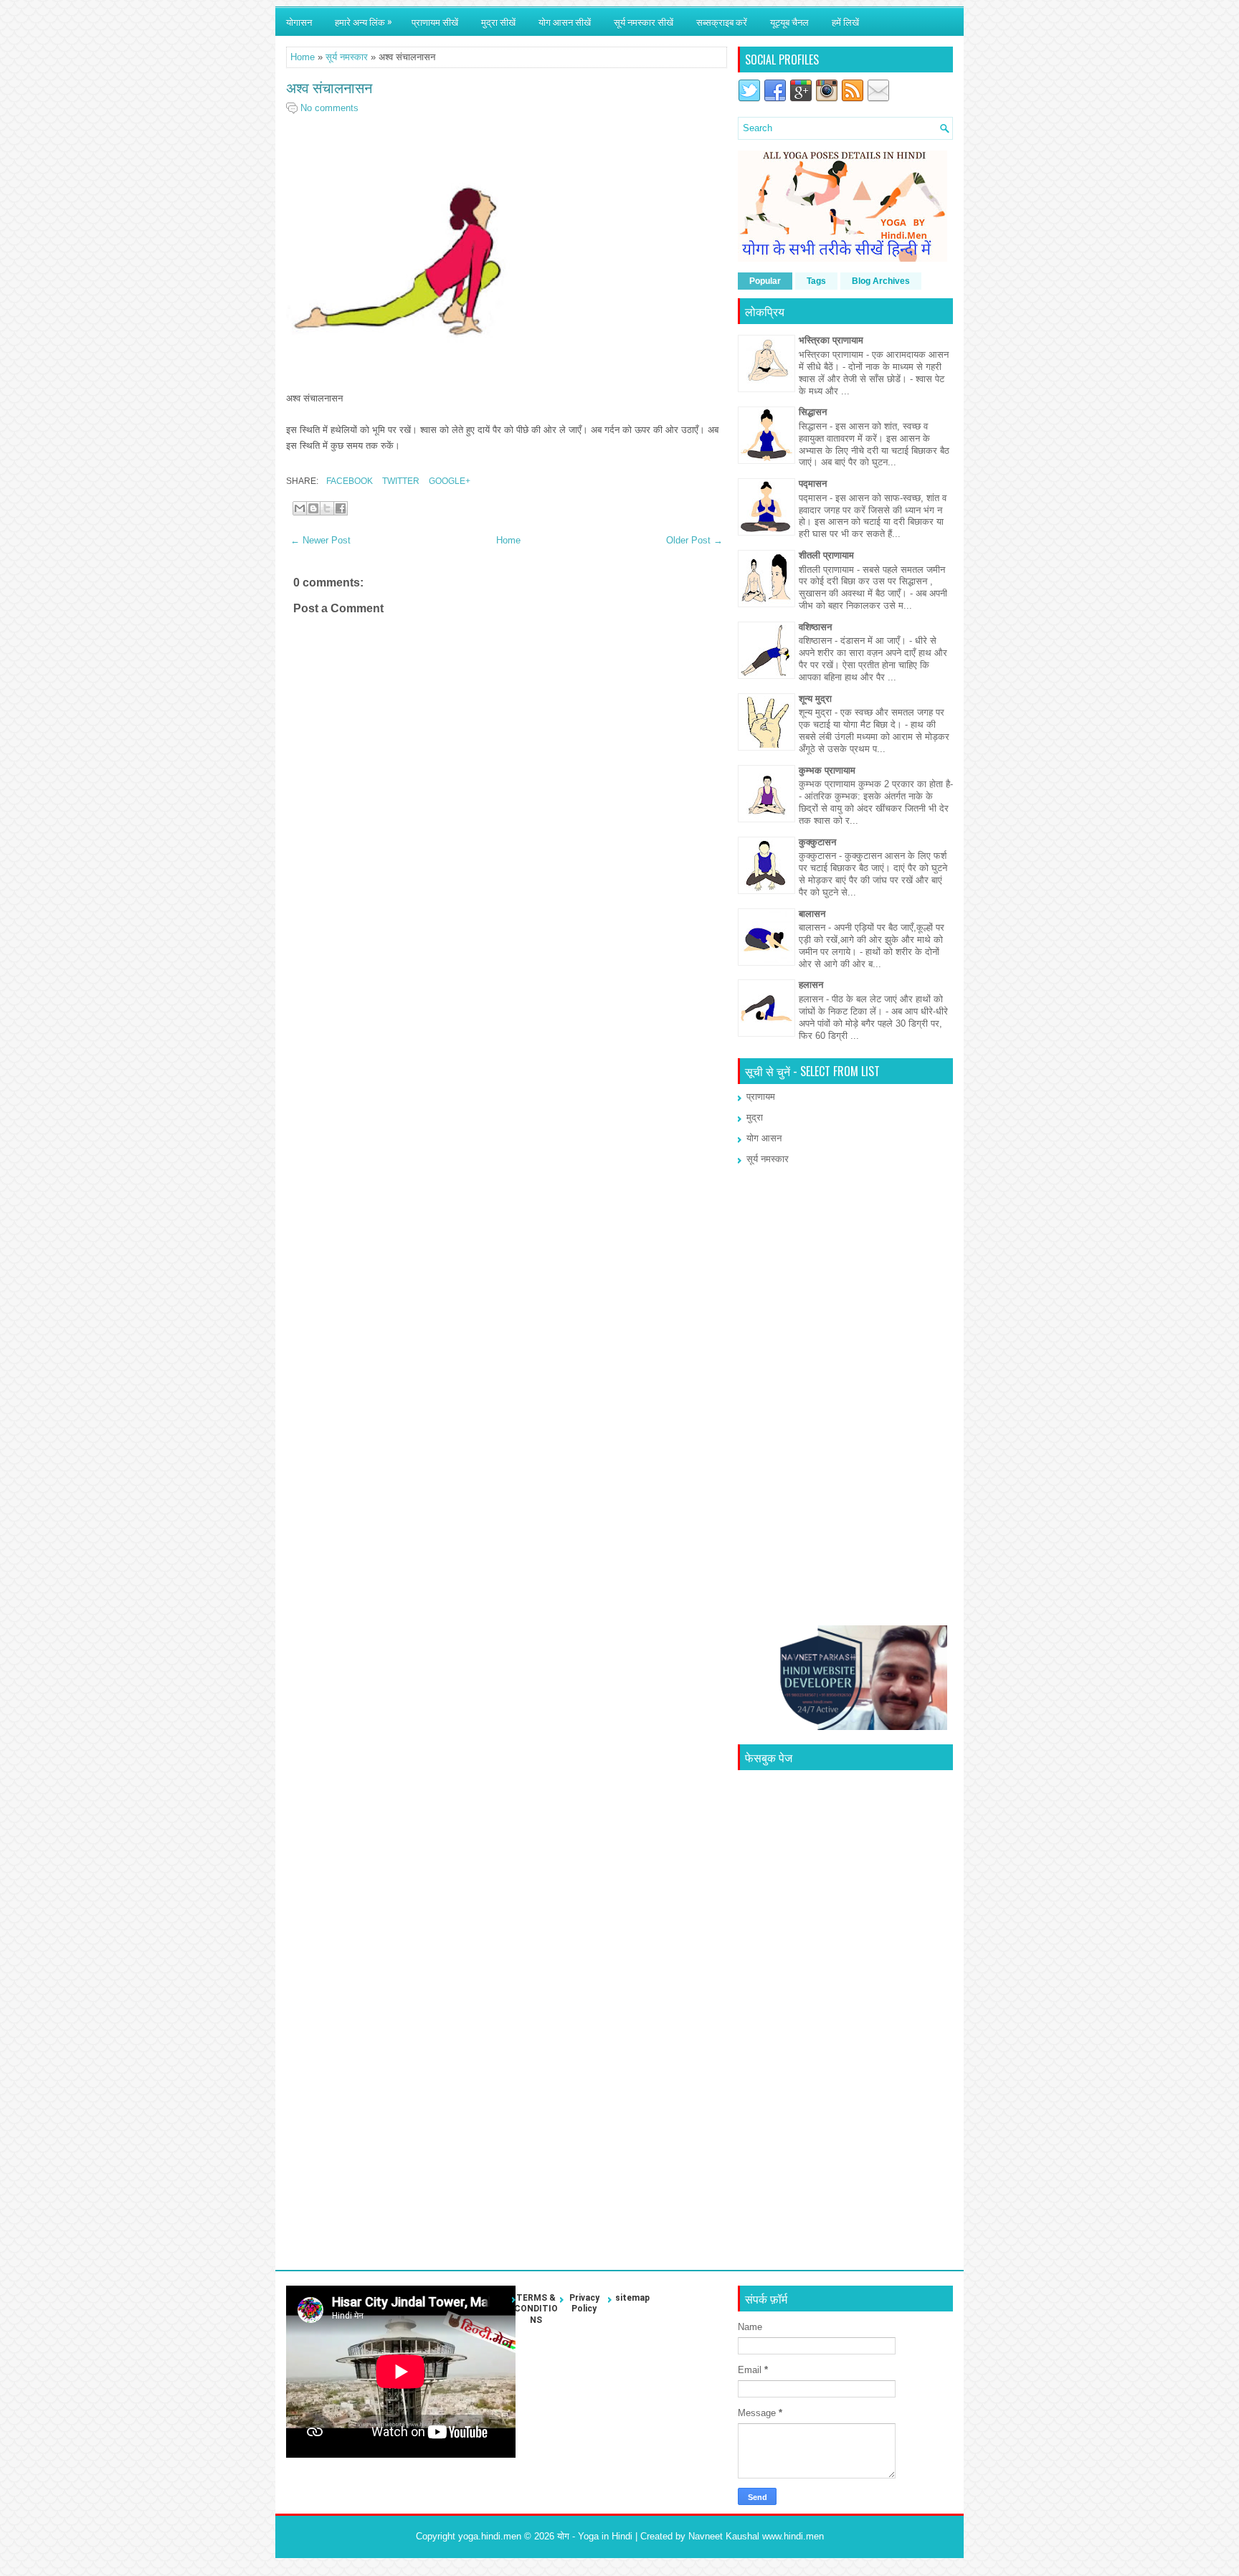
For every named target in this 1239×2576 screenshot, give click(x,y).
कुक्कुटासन (817, 842)
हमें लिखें (845, 22)
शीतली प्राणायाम (826, 555)
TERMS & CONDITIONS (536, 2309)
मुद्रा (755, 1117)
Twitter (400, 481)
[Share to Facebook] (341, 508)
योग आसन (764, 1138)
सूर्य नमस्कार (347, 57)
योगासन (299, 22)
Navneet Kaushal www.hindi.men (756, 2536)
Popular (765, 281)
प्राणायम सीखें (435, 22)
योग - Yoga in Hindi (595, 2536)
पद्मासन (813, 484)
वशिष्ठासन (815, 627)
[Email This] (300, 508)
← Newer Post (321, 540)
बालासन (812, 914)
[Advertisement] (507, 1059)
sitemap (632, 2298)
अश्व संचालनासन (329, 87)
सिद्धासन (813, 412)
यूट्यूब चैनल (789, 22)
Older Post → (694, 540)
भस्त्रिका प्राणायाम (831, 340)
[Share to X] (327, 508)
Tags (816, 281)
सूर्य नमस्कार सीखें (644, 22)
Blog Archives (881, 281)
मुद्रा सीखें (498, 22)
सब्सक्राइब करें (722, 22)
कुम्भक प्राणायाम (827, 770)
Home (303, 57)
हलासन (811, 985)
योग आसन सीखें (565, 22)
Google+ (448, 481)
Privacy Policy (584, 2304)
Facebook (348, 481)
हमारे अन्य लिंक (364, 21)
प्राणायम (761, 1097)
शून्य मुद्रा (815, 699)
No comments (329, 108)
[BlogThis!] (313, 508)
